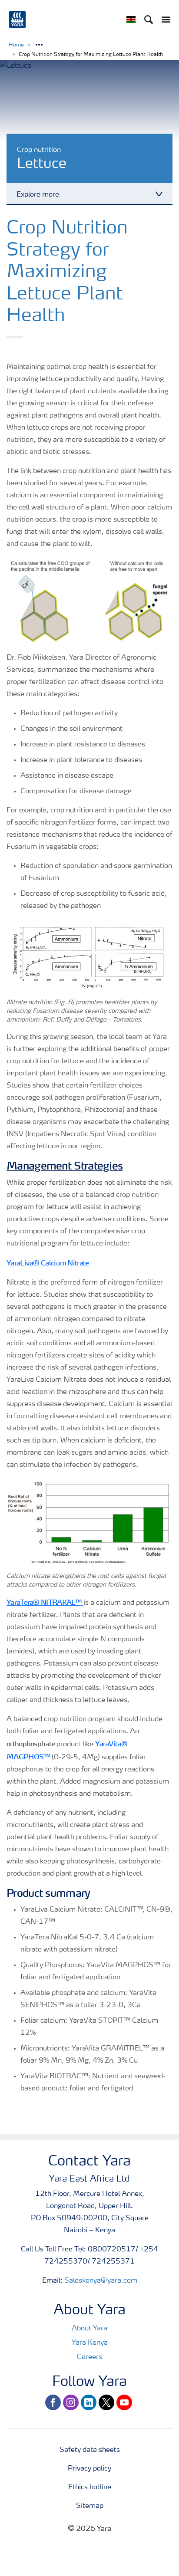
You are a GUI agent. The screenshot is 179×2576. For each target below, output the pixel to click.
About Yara (89, 2329)
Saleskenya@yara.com (101, 2281)
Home (16, 45)
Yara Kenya (90, 2343)
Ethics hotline (90, 2487)
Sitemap (90, 2506)
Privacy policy (89, 2469)
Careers (89, 2357)
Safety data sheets (90, 2450)
